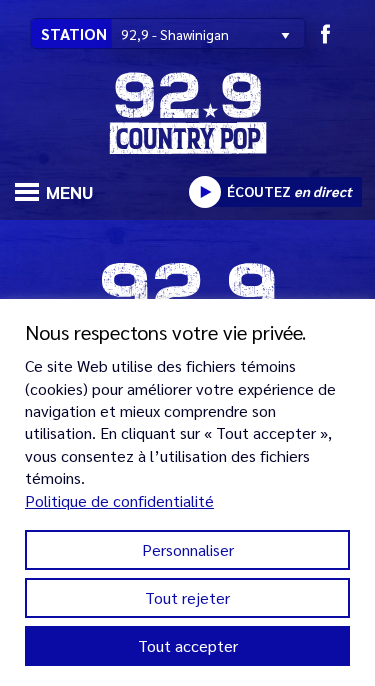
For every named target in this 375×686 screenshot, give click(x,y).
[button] (23, 189)
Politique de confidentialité (119, 500)
